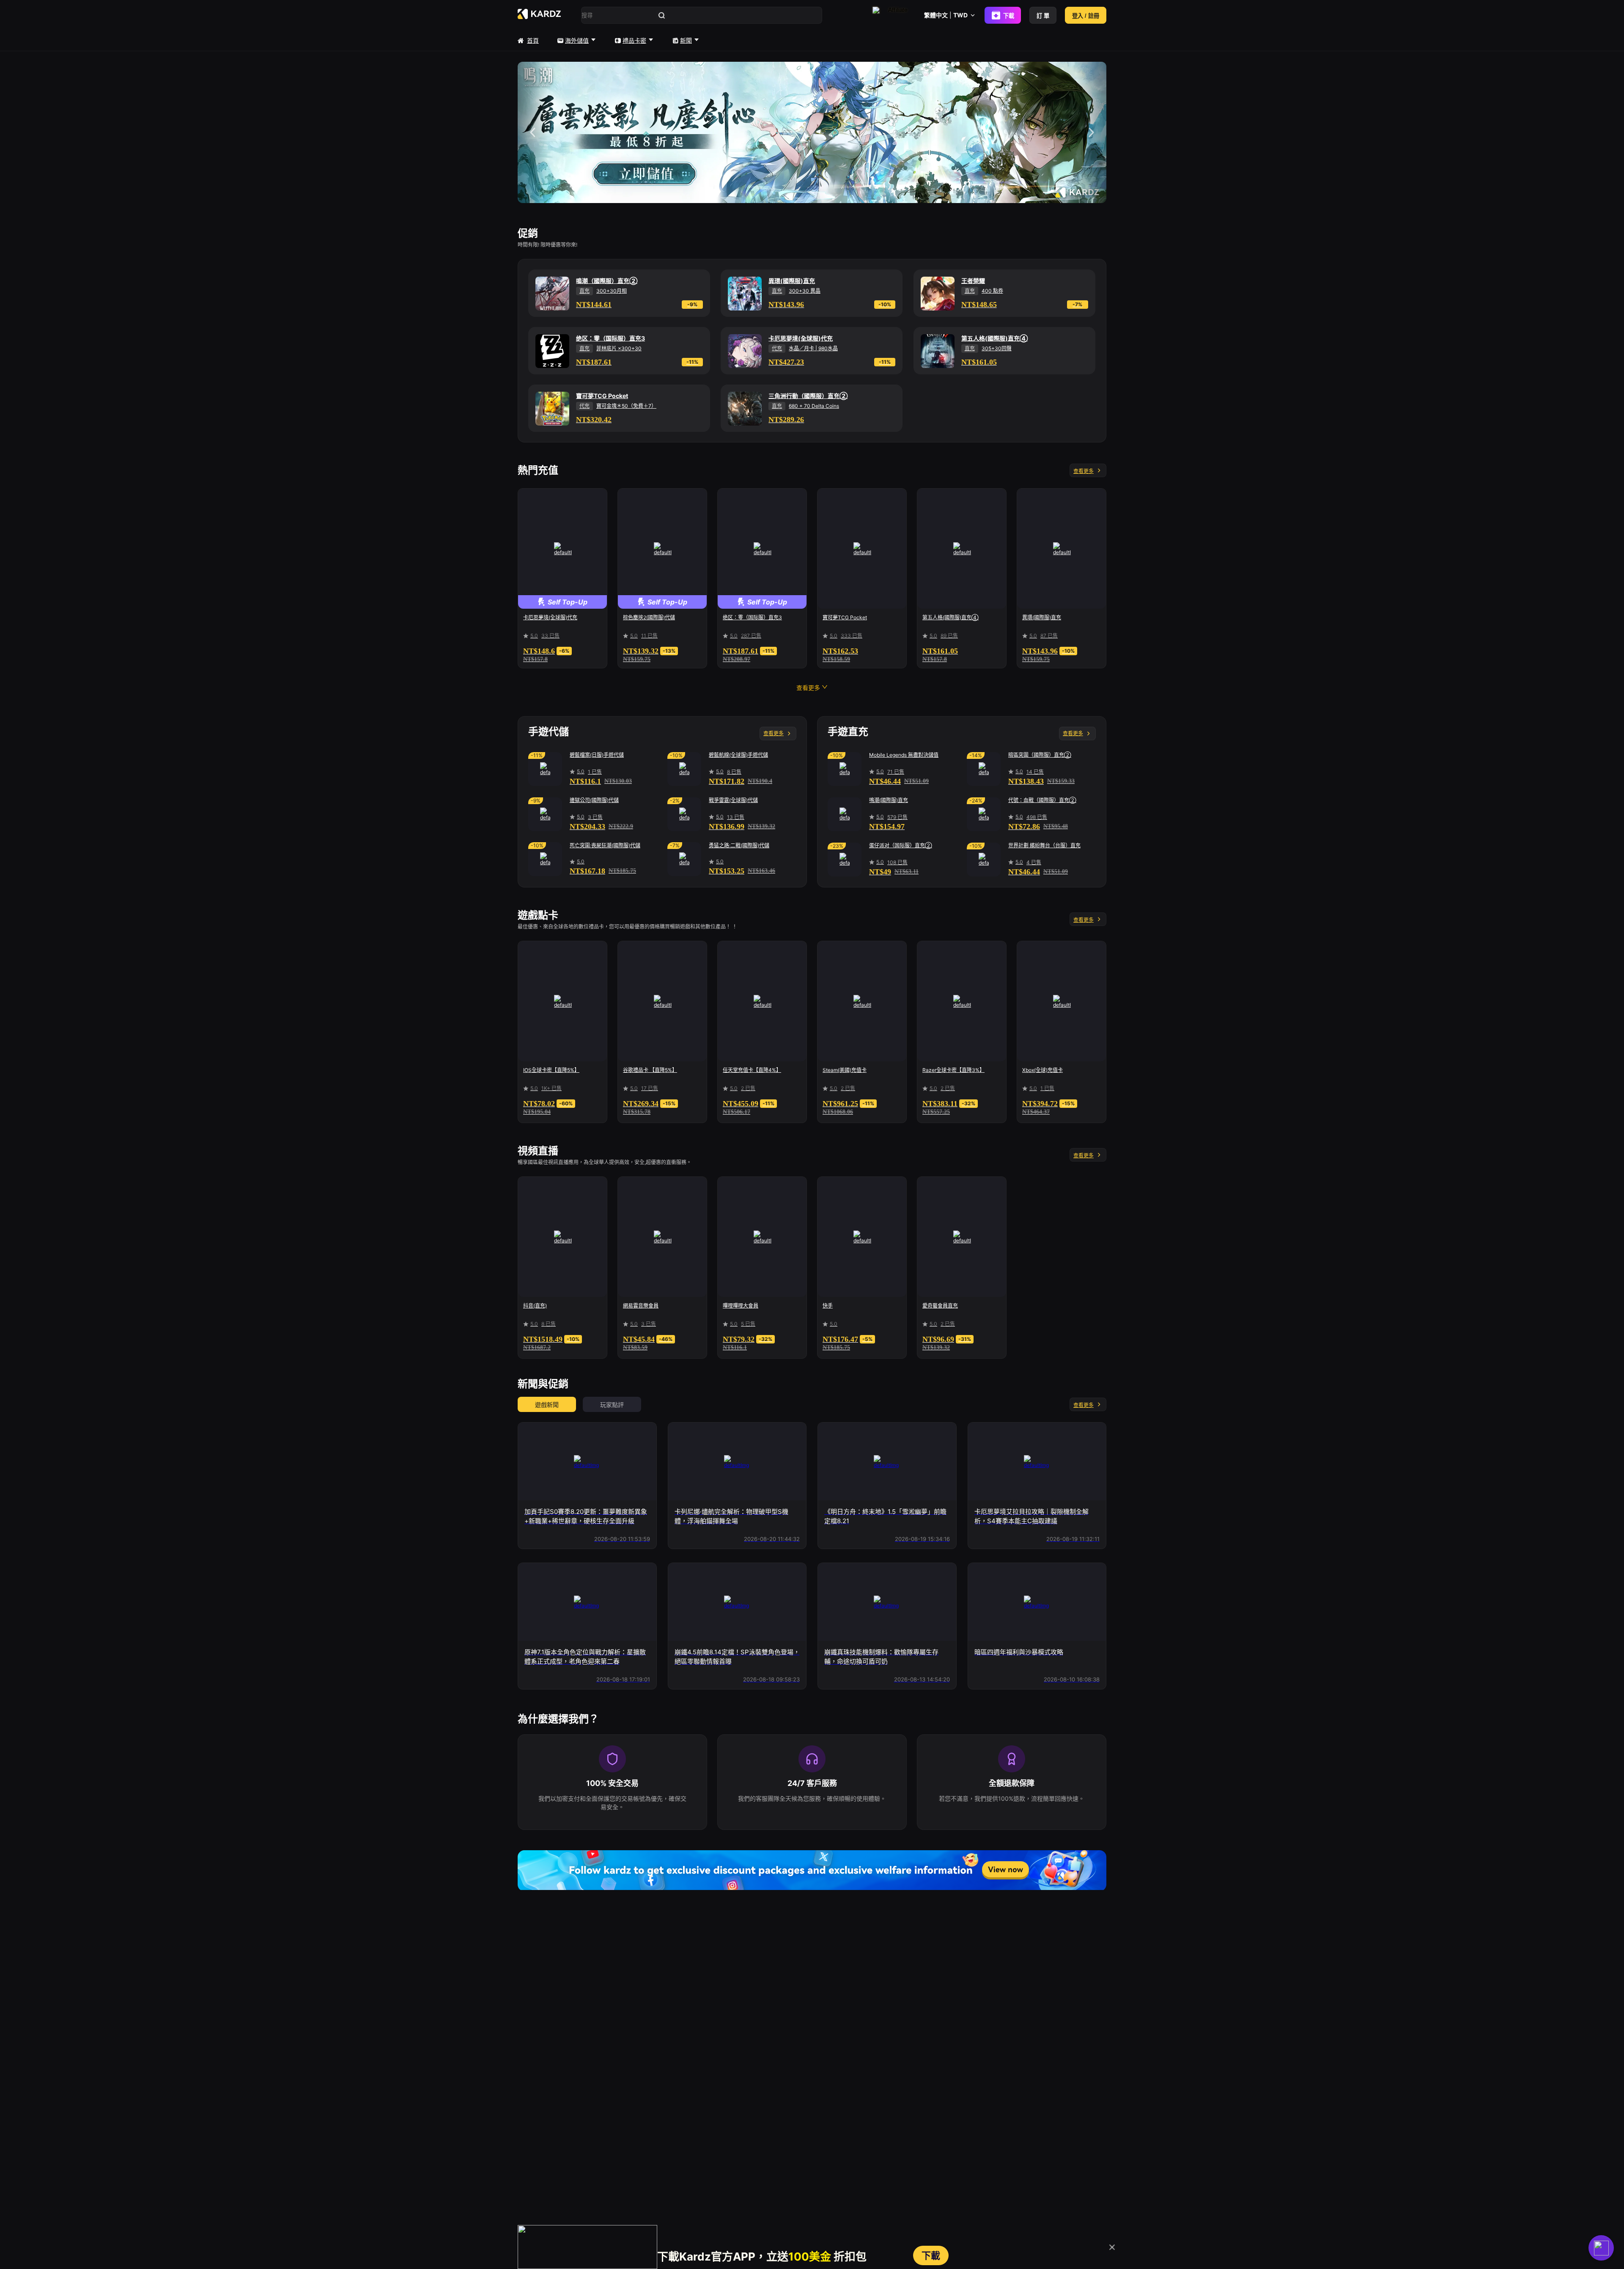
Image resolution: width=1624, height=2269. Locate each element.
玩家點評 (612, 1405)
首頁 (533, 40)
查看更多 (1084, 471)
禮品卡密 (634, 40)
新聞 (686, 40)
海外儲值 (577, 40)
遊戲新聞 (547, 1405)
